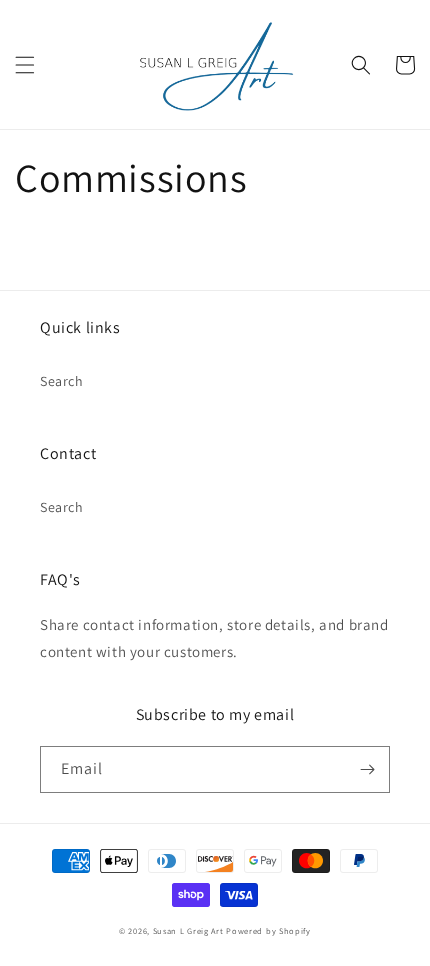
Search (62, 381)
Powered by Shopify (268, 930)
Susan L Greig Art (188, 930)
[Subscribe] (367, 769)
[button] (25, 65)
